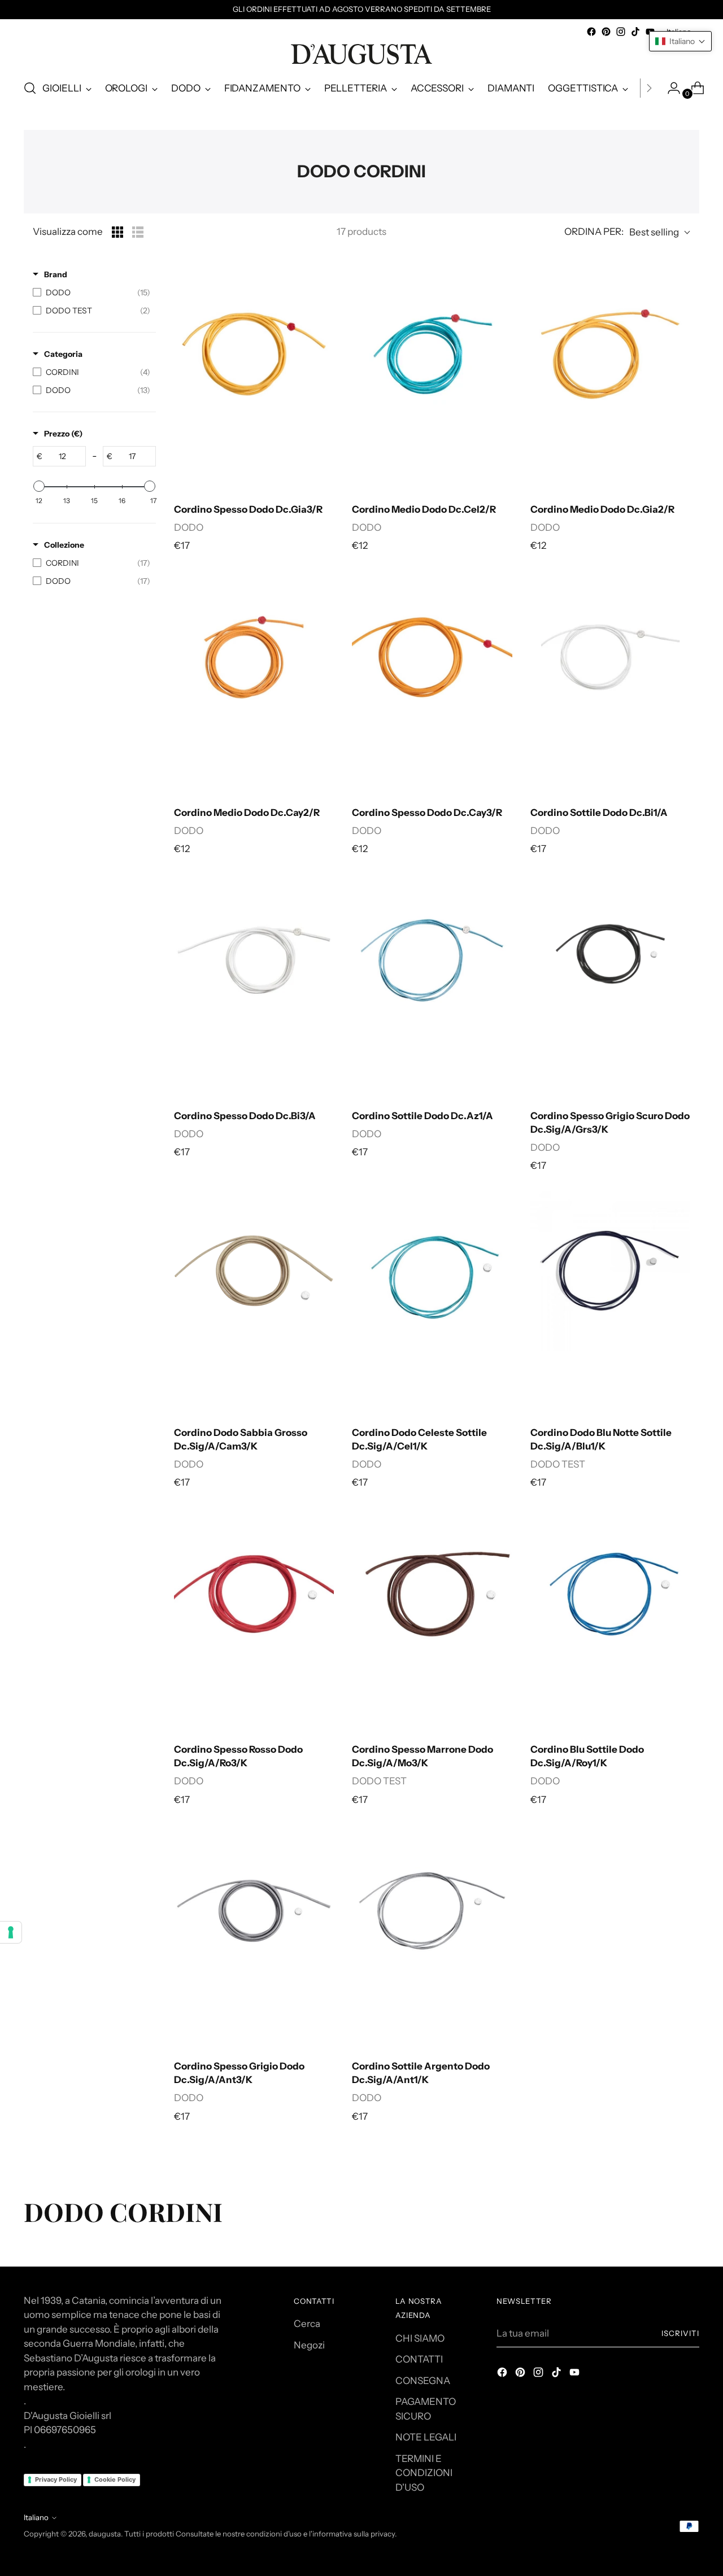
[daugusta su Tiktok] (635, 32)
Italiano (36, 2517)
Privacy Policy (56, 2479)
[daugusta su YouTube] (576, 2374)
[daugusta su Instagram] (621, 32)
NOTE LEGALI (426, 2437)
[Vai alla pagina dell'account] (669, 88)
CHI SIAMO (420, 2338)
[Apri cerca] (30, 88)
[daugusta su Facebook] (591, 32)
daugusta (105, 2534)
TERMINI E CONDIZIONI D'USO (424, 2473)
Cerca (307, 2324)
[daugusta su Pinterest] (606, 32)
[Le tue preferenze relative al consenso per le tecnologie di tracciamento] (11, 1932)
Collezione (64, 545)
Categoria (63, 354)
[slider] (39, 486)
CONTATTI (419, 2359)
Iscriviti (680, 2333)
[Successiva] (649, 88)
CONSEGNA (423, 2381)
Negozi (309, 2345)
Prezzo (63, 434)
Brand (56, 274)
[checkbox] (92, 292)
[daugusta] (361, 54)
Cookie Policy (115, 2479)
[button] (680, 41)
